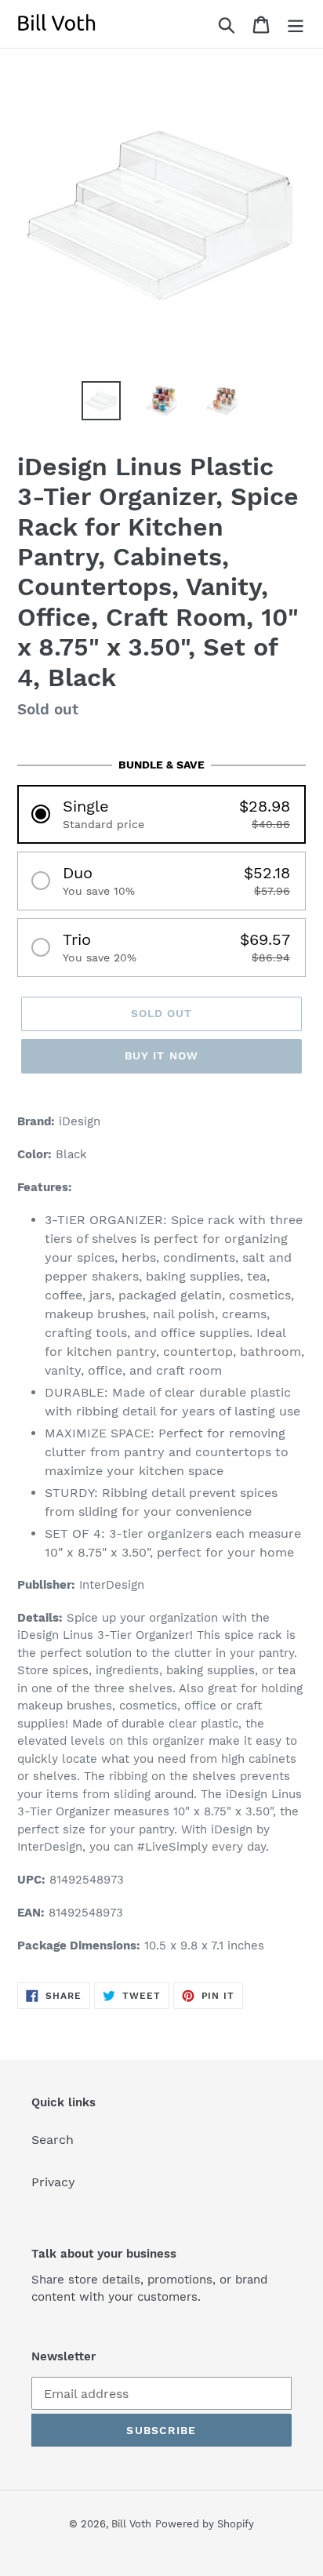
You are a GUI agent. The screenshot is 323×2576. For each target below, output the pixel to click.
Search (53, 2140)
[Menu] (296, 24)
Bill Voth (131, 2524)
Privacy (53, 2182)
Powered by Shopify (205, 2524)
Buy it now (161, 1055)
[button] (161, 814)
